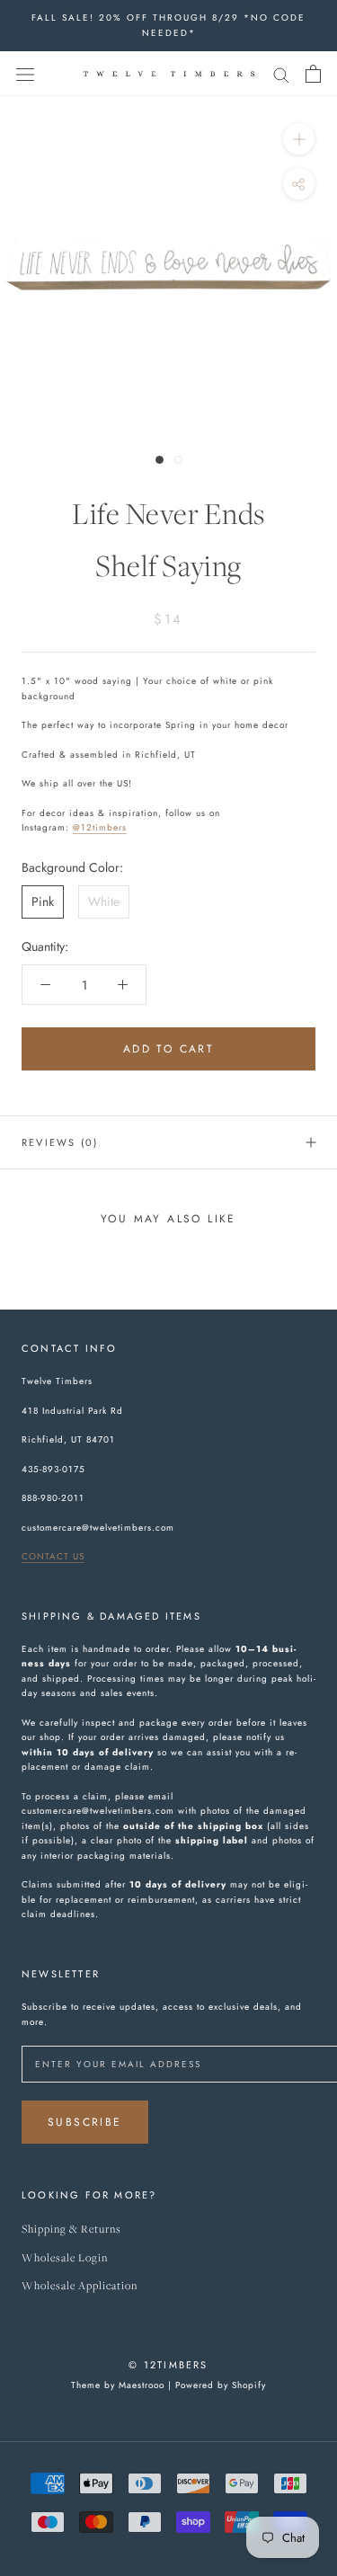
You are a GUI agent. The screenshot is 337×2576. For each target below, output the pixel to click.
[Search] (281, 73)
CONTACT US (53, 1556)
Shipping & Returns (71, 2230)
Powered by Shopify (221, 2385)
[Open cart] (313, 74)
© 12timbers (168, 2365)
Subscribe (85, 2122)
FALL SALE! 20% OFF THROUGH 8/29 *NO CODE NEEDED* (168, 25)
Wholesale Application (80, 2286)
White (104, 902)
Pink (43, 902)
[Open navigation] (25, 74)
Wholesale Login (65, 2258)
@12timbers (100, 827)
